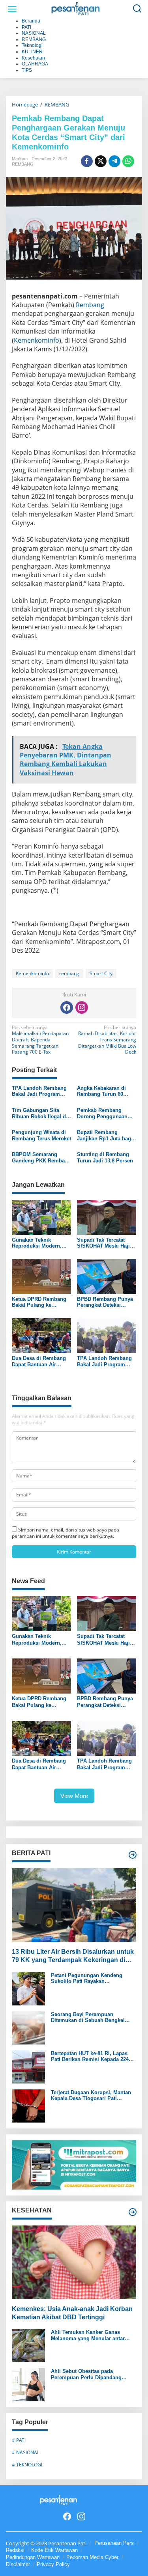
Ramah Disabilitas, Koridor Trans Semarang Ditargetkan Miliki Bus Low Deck (107, 1040)
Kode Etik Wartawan (54, 2550)
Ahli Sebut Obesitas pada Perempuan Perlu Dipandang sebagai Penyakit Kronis (86, 2374)
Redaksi (15, 2550)
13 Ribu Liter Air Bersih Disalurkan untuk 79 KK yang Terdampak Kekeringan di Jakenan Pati (73, 1956)
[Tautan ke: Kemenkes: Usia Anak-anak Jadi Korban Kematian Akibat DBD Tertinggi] (74, 2262)
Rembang (90, 305)
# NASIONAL (26, 2452)
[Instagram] (82, 1007)
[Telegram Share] (114, 161)
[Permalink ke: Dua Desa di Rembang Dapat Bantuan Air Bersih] (41, 1335)
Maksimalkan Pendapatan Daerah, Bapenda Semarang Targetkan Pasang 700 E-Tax (40, 1040)
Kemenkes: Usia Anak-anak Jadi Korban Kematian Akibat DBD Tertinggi (72, 2313)
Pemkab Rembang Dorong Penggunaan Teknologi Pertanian (102, 1113)
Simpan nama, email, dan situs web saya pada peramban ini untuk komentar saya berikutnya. (66, 1533)
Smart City (101, 973)
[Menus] (12, 9)
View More (74, 1796)
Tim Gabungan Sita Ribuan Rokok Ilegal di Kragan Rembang (40, 1113)
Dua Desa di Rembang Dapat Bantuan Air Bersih (39, 1361)
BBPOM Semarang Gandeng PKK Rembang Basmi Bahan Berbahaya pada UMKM (41, 1157)
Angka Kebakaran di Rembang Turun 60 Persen (101, 1091)
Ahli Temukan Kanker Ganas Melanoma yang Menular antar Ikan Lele (88, 2335)
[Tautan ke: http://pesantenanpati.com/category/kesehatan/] (133, 2212)
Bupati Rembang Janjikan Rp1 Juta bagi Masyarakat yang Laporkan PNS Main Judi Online (105, 1135)
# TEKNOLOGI (27, 2465)
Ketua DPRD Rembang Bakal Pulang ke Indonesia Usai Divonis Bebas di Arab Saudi (40, 1302)
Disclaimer (18, 2564)
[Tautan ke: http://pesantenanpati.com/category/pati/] (133, 1855)
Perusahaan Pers (114, 2543)
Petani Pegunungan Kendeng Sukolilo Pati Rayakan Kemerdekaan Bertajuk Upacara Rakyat (89, 1978)
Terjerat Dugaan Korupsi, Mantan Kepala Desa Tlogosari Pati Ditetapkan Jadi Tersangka (91, 2096)
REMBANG (23, 164)
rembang (69, 973)
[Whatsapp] (128, 161)
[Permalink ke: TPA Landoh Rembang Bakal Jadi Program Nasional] (107, 1335)
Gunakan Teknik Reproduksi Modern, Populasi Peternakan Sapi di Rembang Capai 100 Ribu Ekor (41, 1243)
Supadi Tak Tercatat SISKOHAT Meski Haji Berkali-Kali (103, 1243)
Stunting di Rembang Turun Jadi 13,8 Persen (105, 1157)
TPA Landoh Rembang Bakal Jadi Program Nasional (39, 1091)
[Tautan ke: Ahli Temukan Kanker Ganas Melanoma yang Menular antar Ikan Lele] (28, 2346)
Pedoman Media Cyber (92, 2557)
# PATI (19, 2440)
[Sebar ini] (87, 161)
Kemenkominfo (37, 340)
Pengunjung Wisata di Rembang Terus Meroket (41, 1135)
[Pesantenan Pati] (76, 8)
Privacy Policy (53, 2564)
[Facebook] (67, 1007)
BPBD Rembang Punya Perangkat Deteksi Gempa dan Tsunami (105, 1302)
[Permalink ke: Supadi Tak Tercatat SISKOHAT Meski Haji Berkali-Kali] (107, 1217)
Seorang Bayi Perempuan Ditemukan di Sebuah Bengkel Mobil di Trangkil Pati (88, 2017)
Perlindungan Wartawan (33, 2557)
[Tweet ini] (101, 161)
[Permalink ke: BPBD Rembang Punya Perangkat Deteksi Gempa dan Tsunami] (107, 1276)
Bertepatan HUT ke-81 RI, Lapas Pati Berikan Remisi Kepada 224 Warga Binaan (90, 2057)
